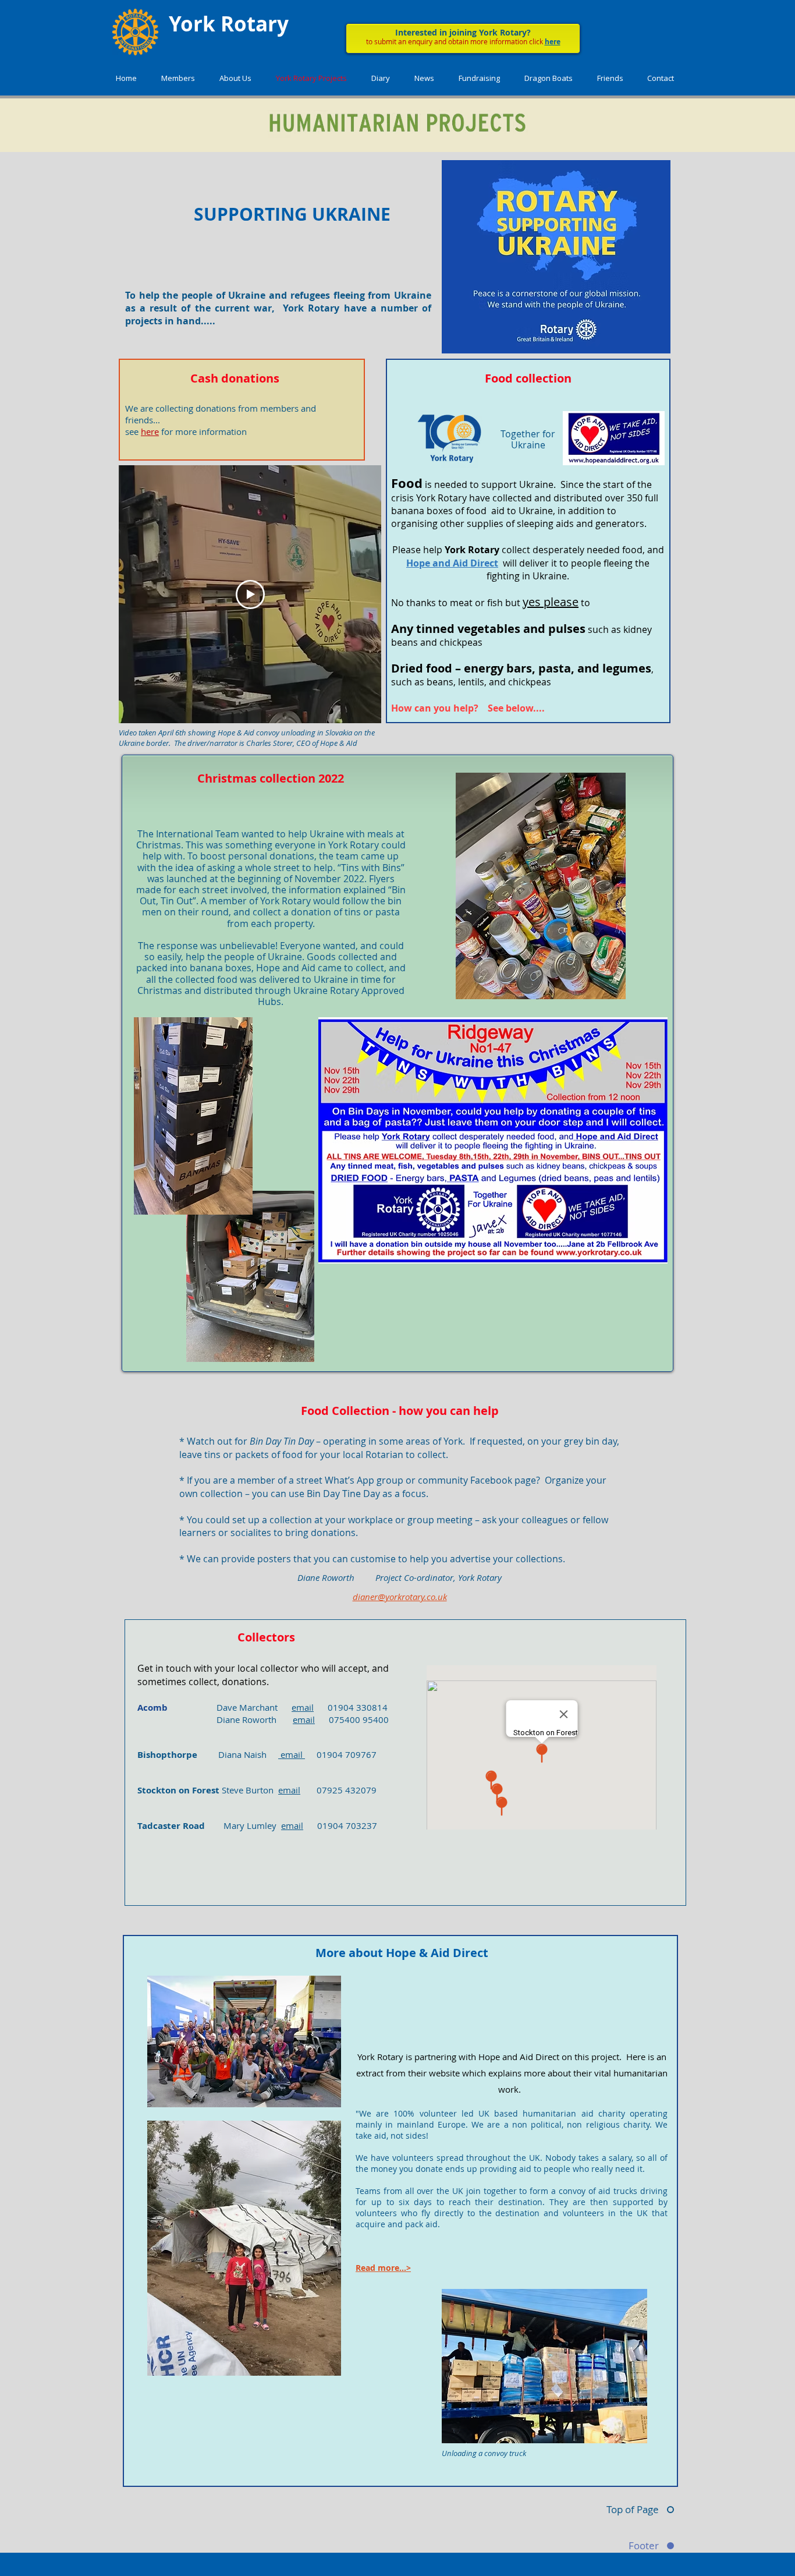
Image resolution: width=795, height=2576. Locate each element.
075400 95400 (353, 1719)
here (150, 431)
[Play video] (250, 595)
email (303, 1707)
